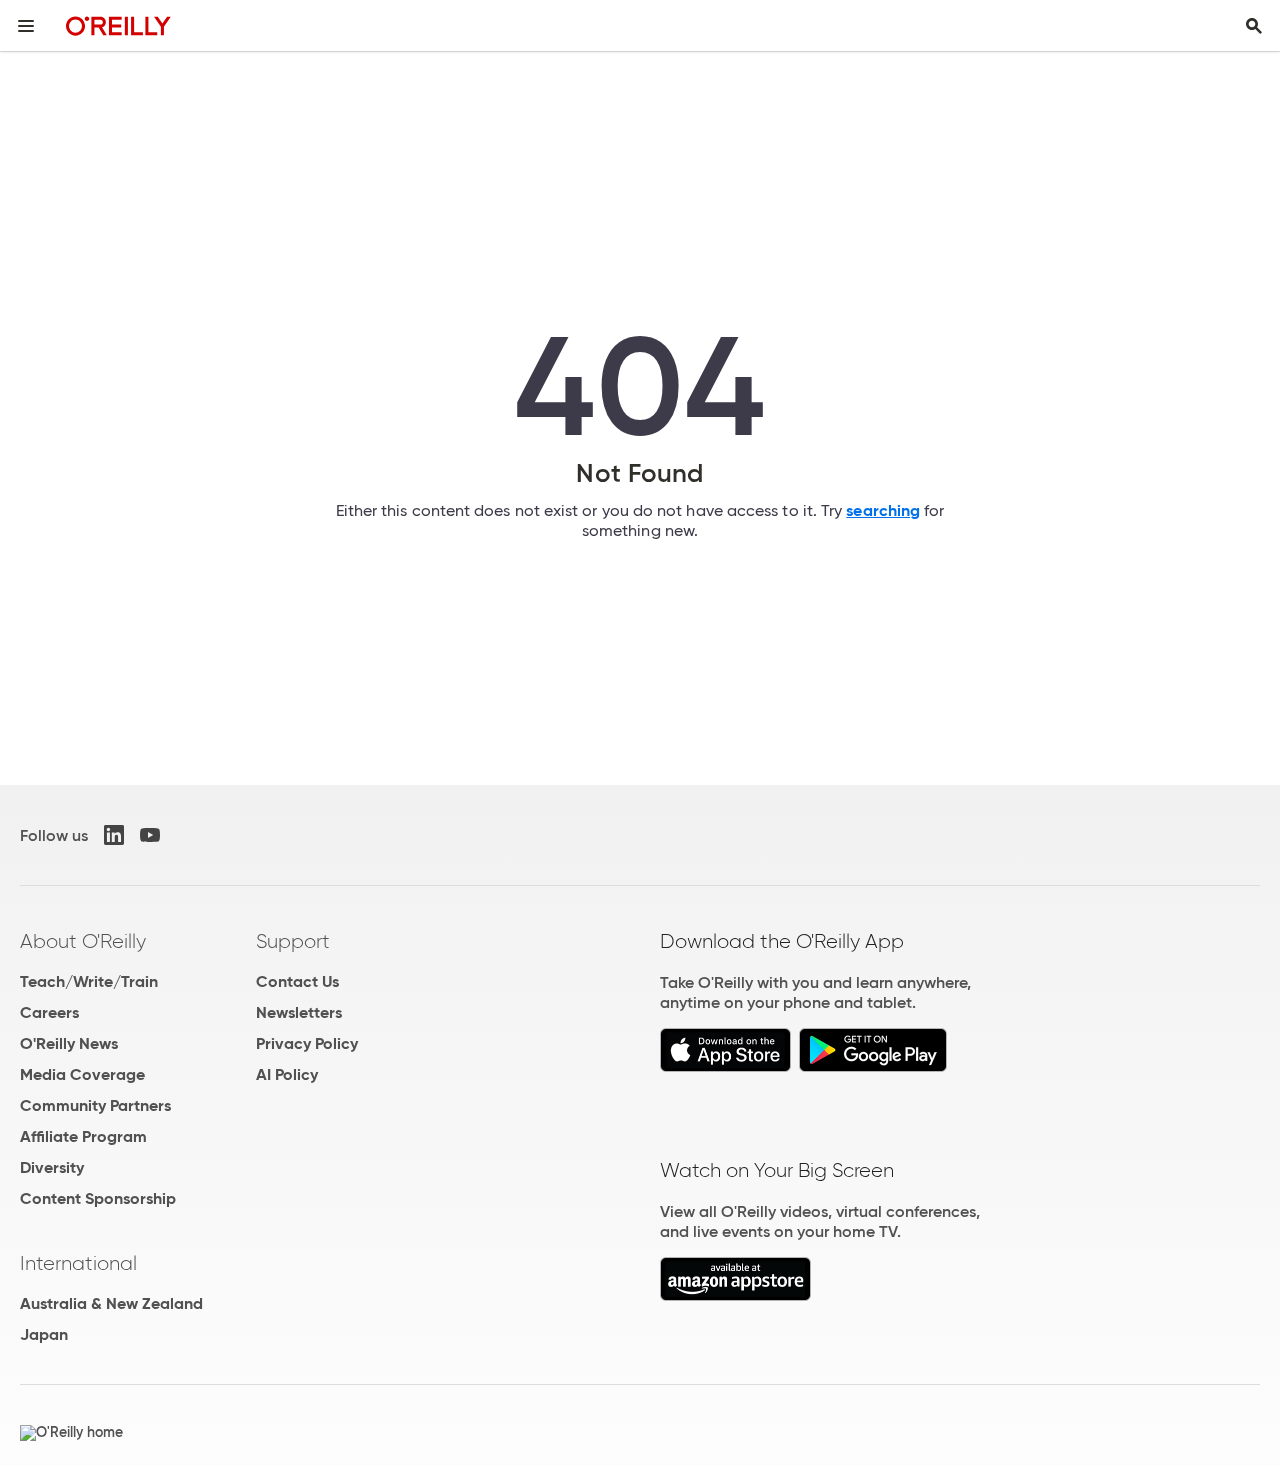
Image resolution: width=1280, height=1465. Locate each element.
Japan (44, 1334)
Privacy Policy (307, 1043)
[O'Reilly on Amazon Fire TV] (735, 1295)
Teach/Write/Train (89, 981)
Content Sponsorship (98, 1198)
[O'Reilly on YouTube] (150, 835)
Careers (49, 1012)
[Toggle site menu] (26, 26)
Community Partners (95, 1105)
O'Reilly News (69, 1043)
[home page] (118, 25)
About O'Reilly (83, 941)
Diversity (52, 1167)
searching (883, 510)
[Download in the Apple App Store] (725, 1066)
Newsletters (299, 1012)
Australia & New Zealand (111, 1303)
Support (293, 941)
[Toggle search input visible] (1254, 26)
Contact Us (297, 981)
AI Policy (287, 1074)
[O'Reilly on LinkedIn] (114, 835)
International (78, 1263)
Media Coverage (82, 1074)
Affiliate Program (83, 1136)
